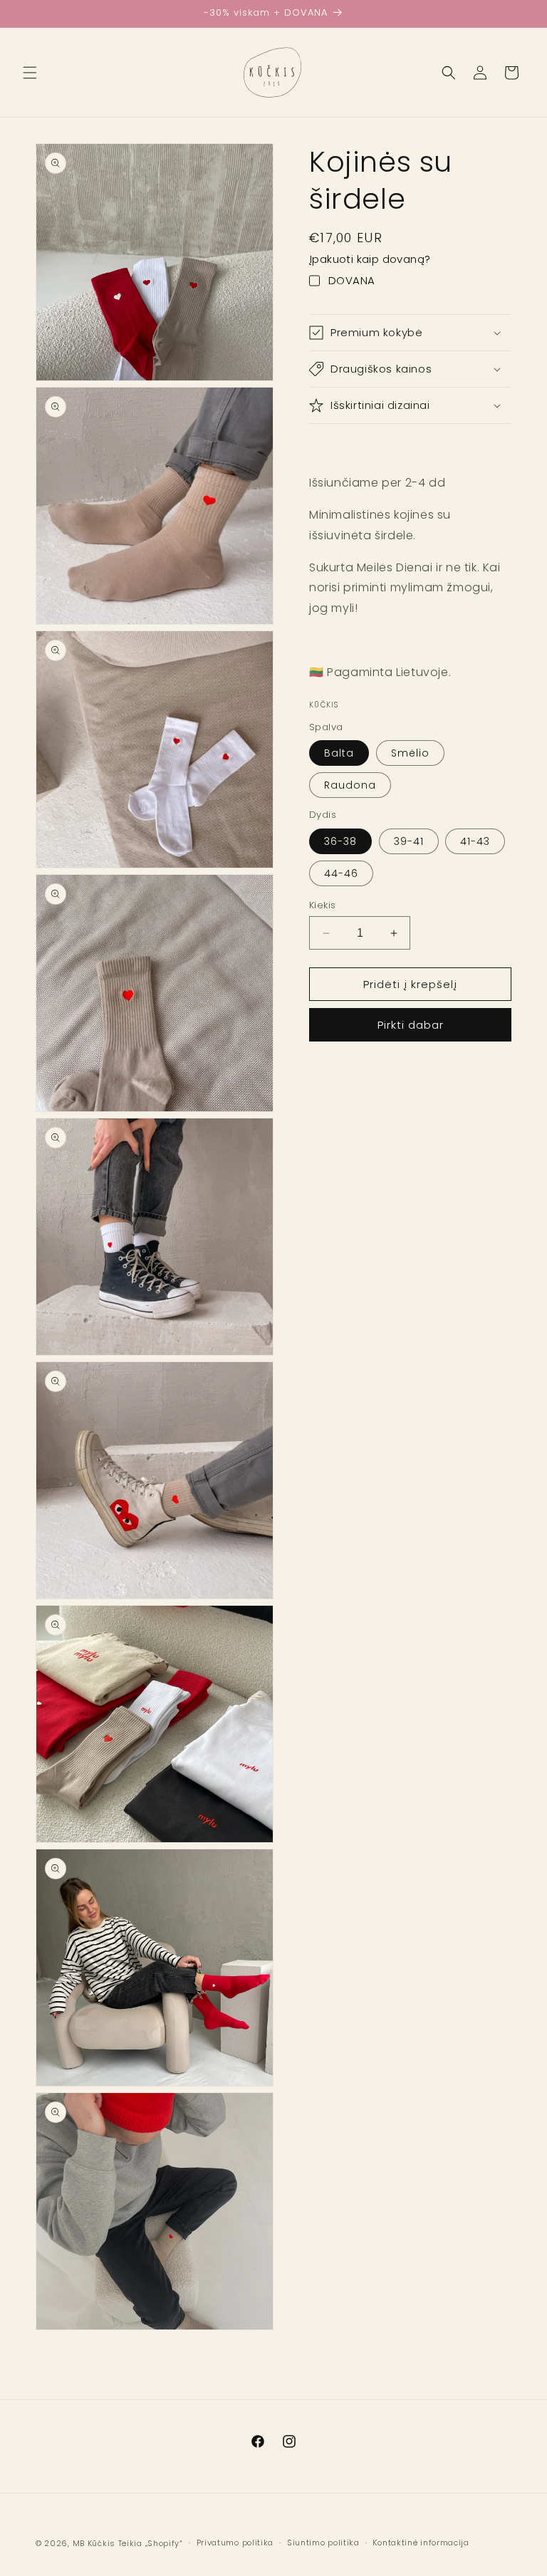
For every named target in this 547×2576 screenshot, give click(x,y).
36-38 (340, 841)
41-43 (475, 841)
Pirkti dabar (411, 1025)
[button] (30, 73)
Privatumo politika (235, 2543)
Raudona (350, 785)
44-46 (341, 873)
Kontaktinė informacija (421, 2543)
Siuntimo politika (323, 2543)
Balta (339, 753)
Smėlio (410, 753)
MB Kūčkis (94, 2543)
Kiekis (322, 905)
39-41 (409, 841)
